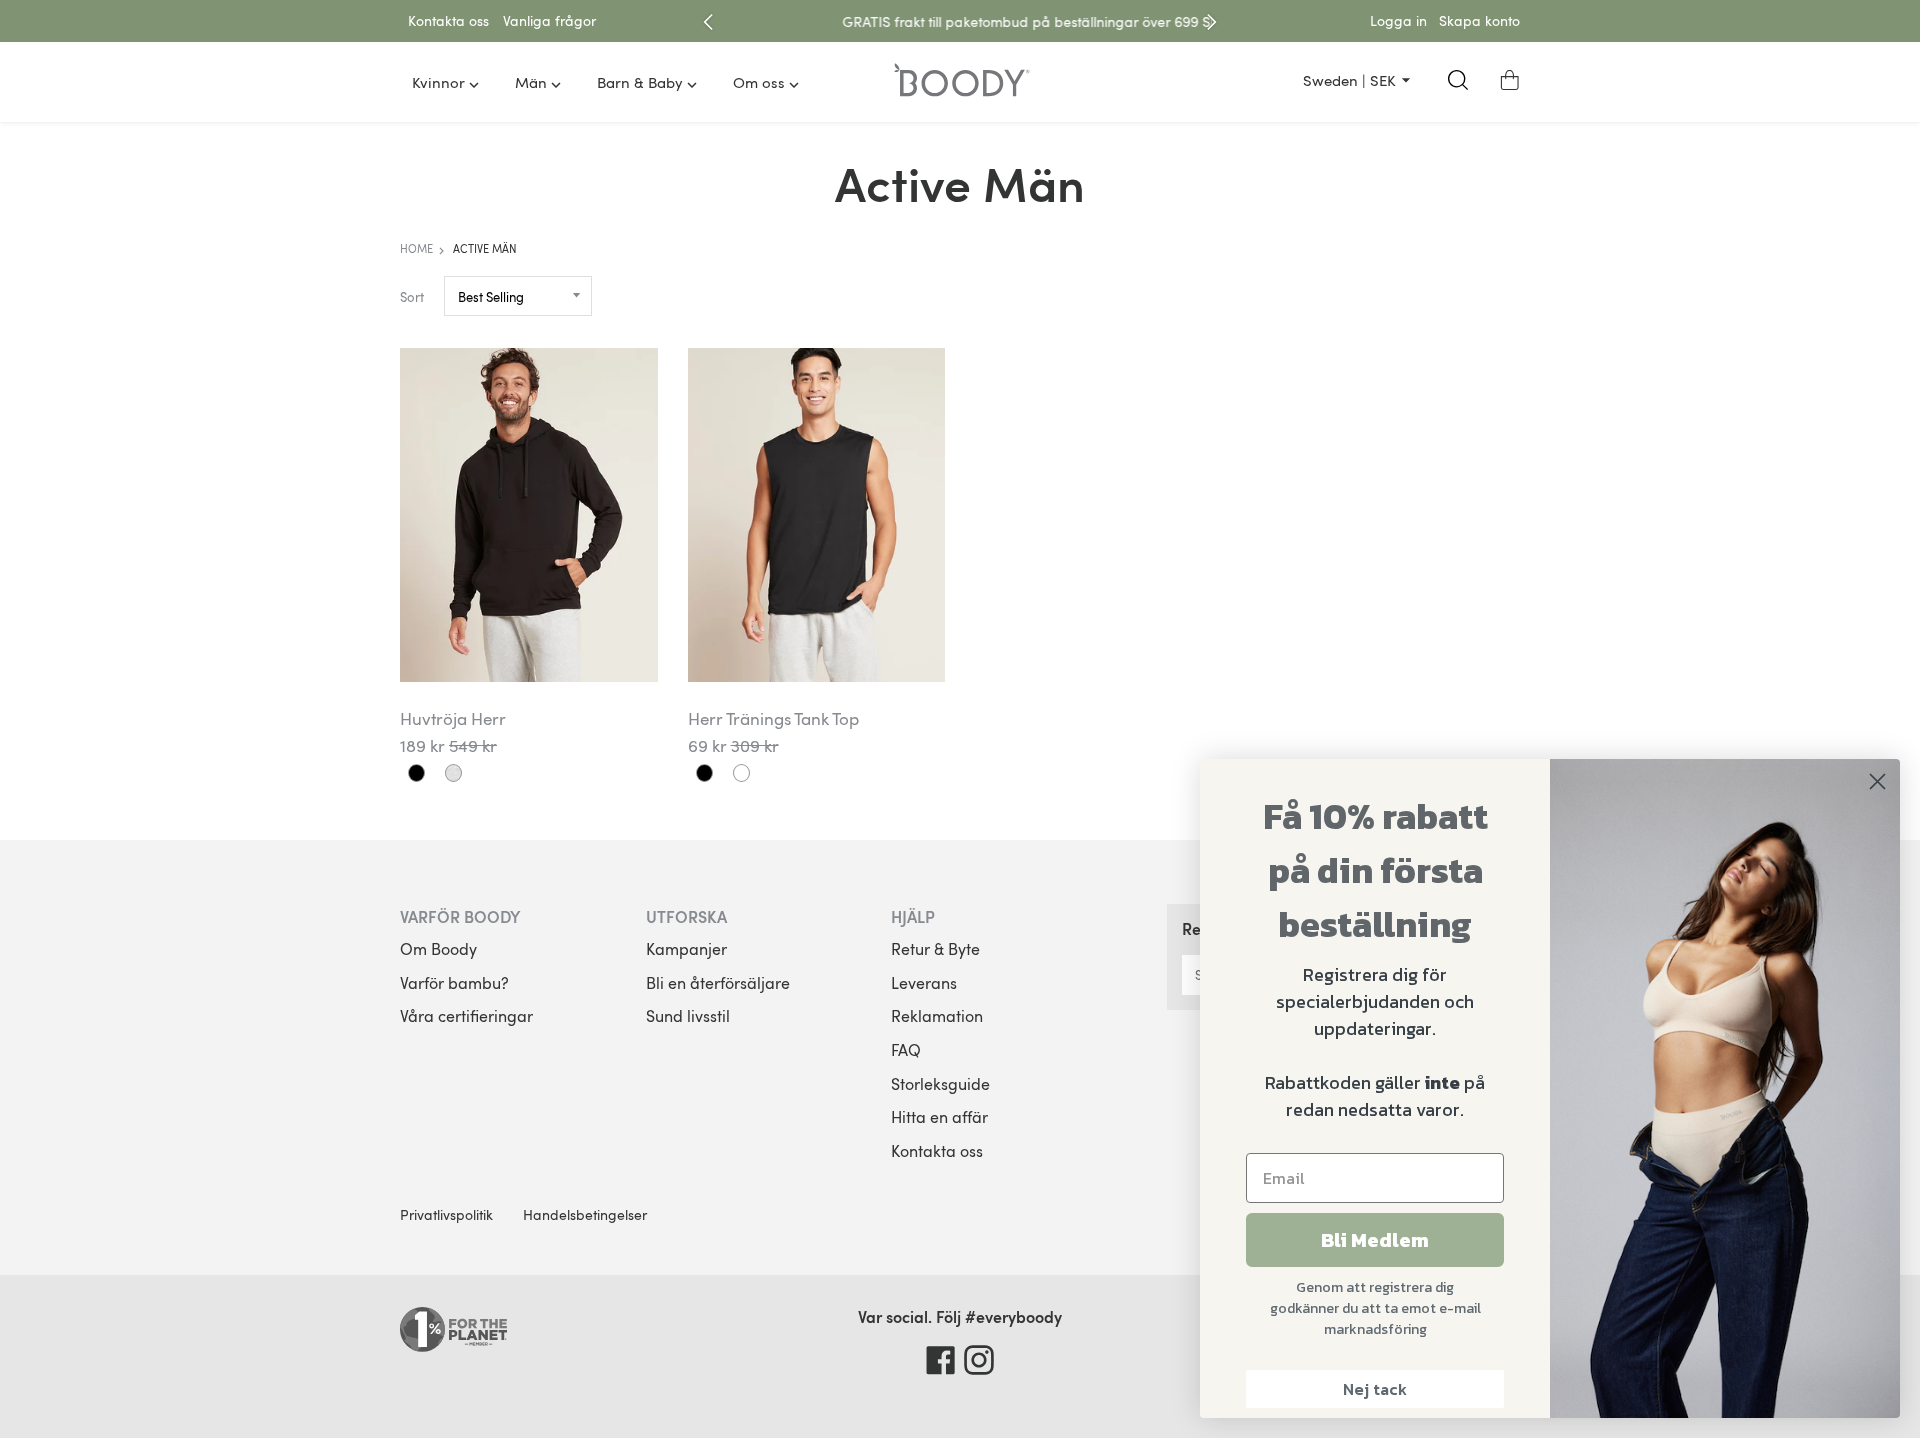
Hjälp (913, 916)
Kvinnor (438, 82)
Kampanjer (686, 949)
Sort (412, 297)
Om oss (759, 82)
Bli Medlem (1375, 1240)
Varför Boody (460, 916)
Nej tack (1375, 1389)
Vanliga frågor (549, 20)
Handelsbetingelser (585, 1214)
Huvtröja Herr (453, 718)
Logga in (1398, 20)
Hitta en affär (939, 1117)
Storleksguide (940, 1084)
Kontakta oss (937, 1151)
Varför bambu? (454, 983)
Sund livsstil (688, 1016)
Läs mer (1172, 21)
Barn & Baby (640, 82)
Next (1212, 22)
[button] (1510, 80)
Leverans (924, 983)
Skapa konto (1479, 20)
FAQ (906, 1050)
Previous (708, 22)
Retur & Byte (935, 949)
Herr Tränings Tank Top (773, 718)
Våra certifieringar (466, 1016)
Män (531, 82)
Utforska (686, 916)
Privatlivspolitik (446, 1214)
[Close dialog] (1877, 781)
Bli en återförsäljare (718, 983)
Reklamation (937, 1016)
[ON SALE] (529, 515)
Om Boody (438, 949)
